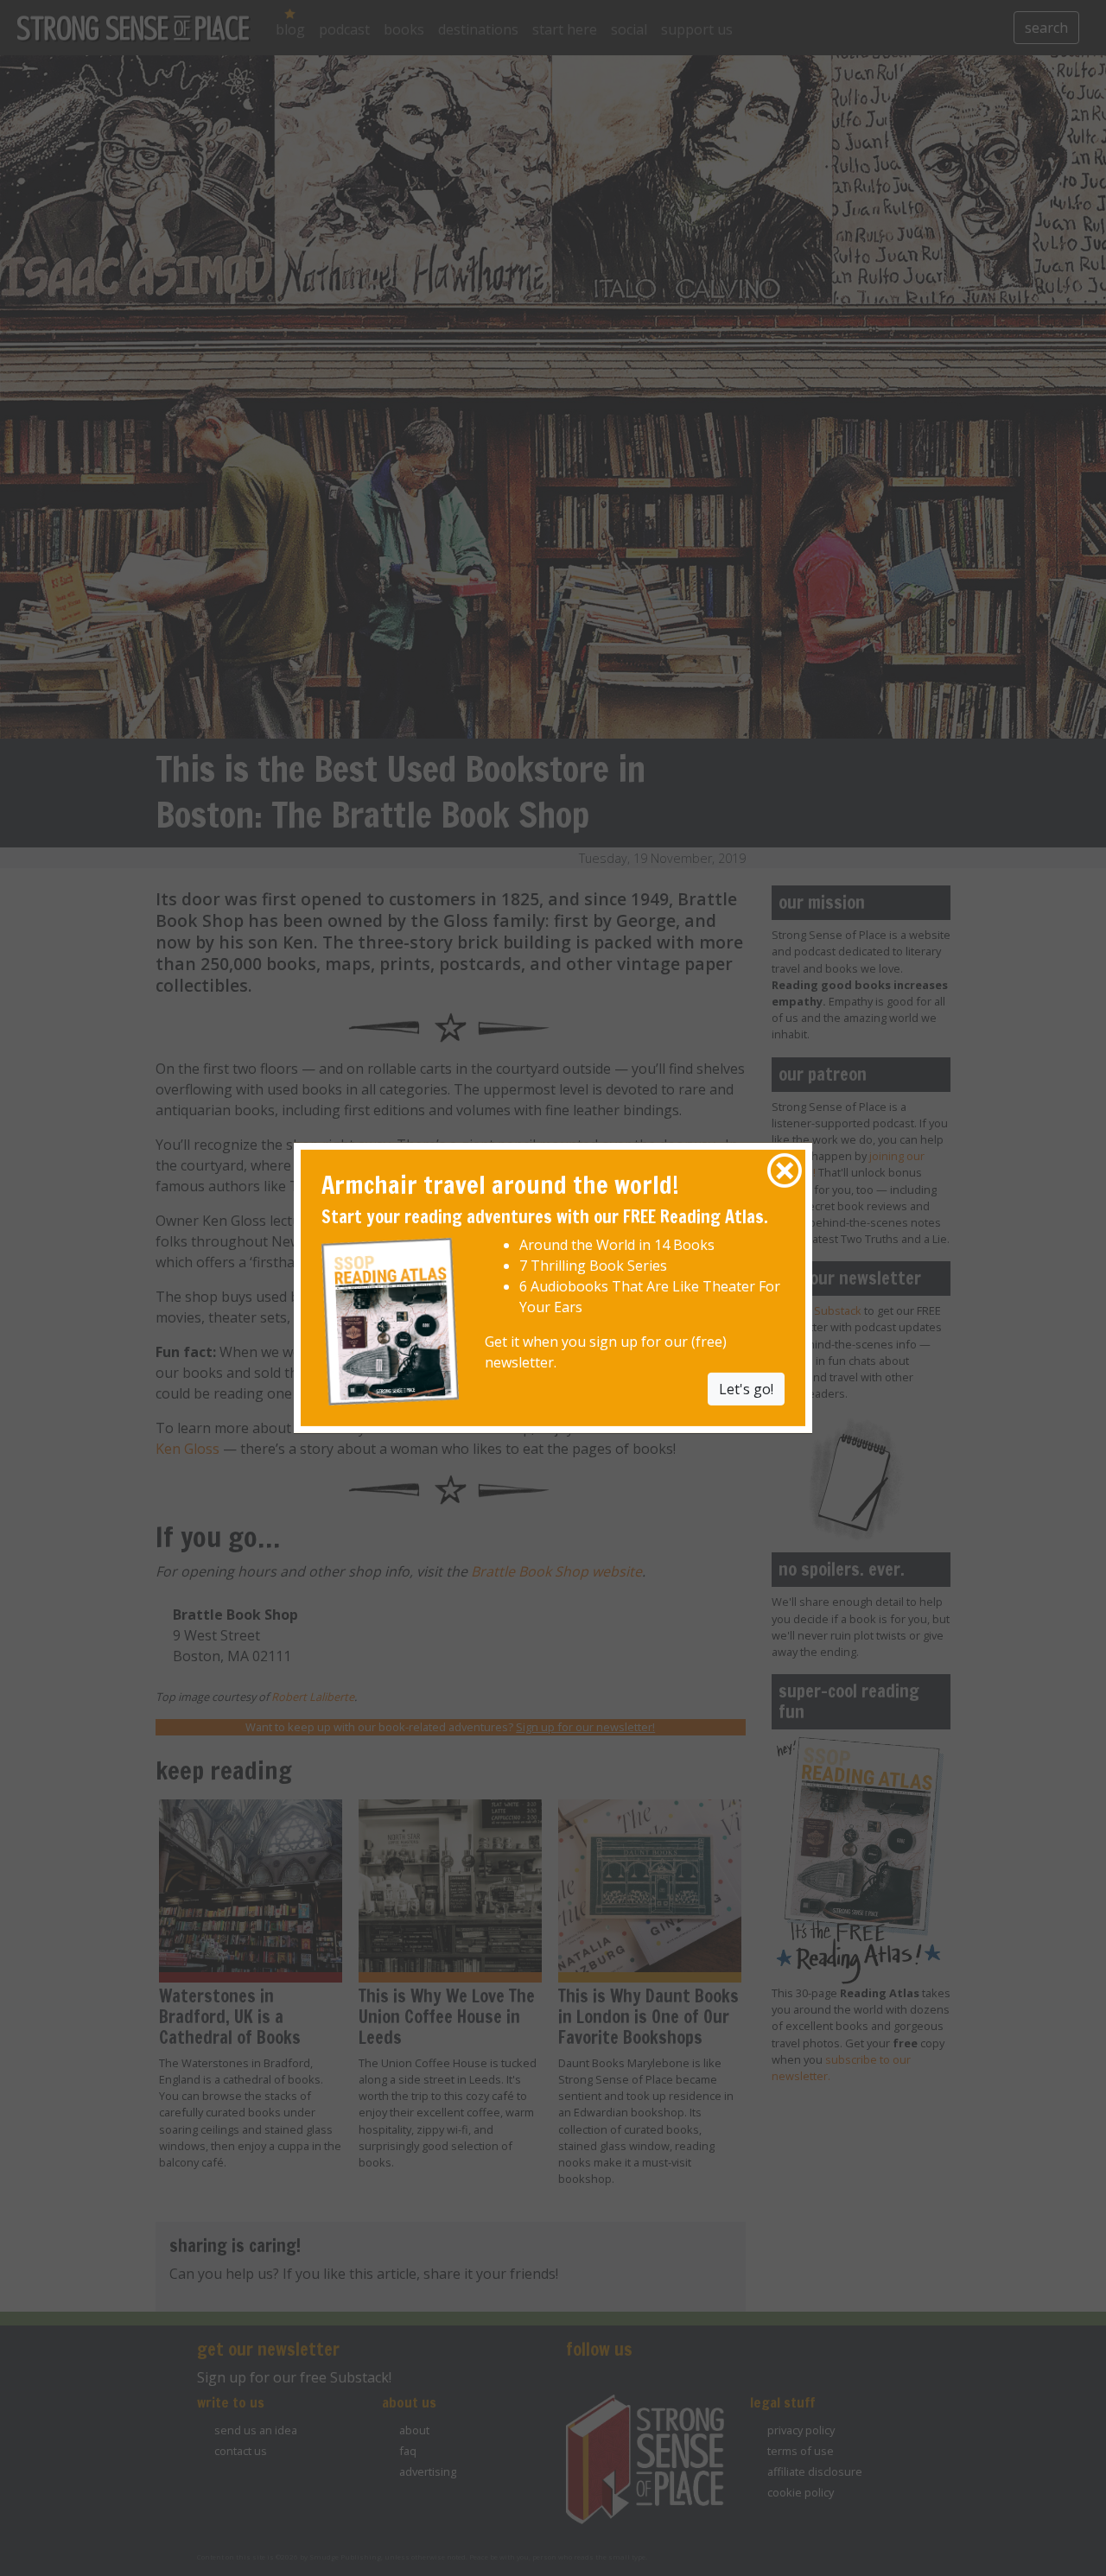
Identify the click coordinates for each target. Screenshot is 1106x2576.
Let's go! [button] (746, 1388)
